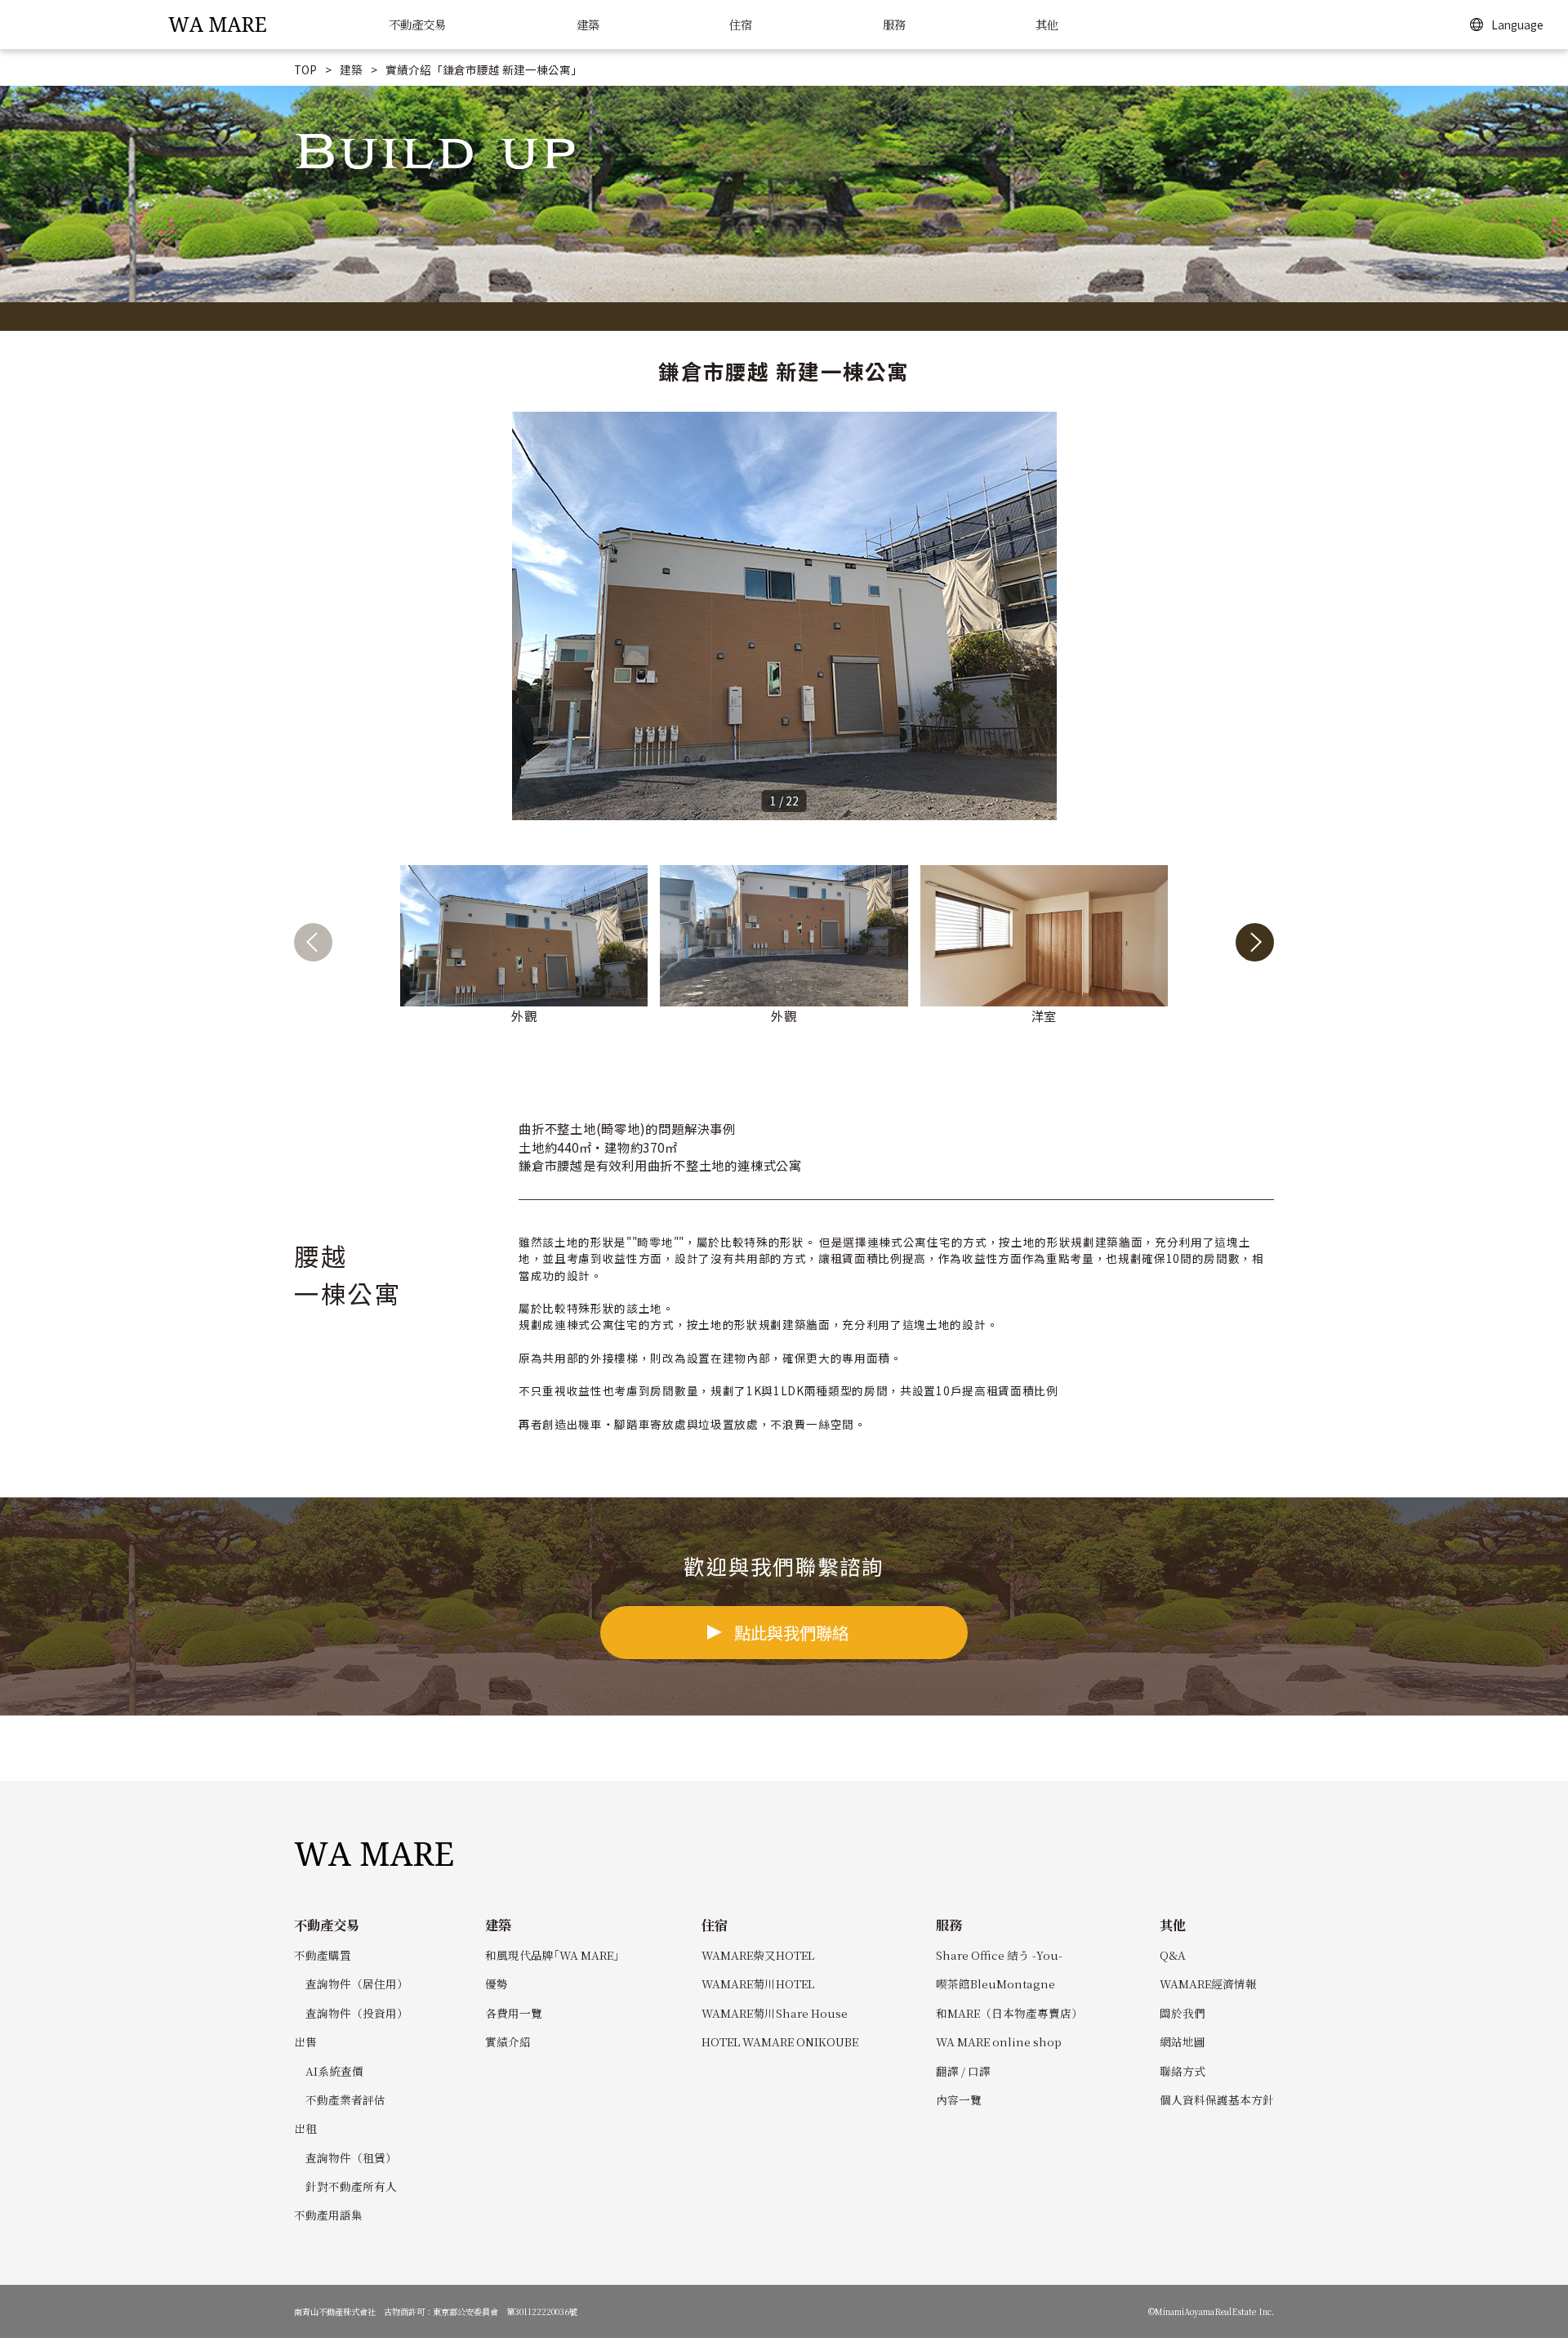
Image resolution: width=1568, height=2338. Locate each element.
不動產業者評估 (345, 2099)
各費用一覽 (514, 2013)
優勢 (497, 1983)
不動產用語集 (328, 2215)
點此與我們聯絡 (791, 1632)
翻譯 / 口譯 (963, 2071)
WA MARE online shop (999, 2041)
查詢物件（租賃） (351, 2157)
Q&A (1173, 1955)
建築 (351, 69)
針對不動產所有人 (351, 2186)
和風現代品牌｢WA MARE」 (555, 1955)
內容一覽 (959, 2099)
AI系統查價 (334, 2071)
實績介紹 (508, 2041)
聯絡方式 (1183, 2071)
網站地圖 (1183, 2041)
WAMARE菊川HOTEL (758, 1983)
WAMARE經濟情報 (1208, 1983)
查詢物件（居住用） (357, 1983)
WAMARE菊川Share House (775, 2013)
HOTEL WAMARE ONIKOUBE (780, 2041)
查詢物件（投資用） (357, 2013)
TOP (305, 69)
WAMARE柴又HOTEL (758, 1955)
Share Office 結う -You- (999, 1955)
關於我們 (1183, 2013)
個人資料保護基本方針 (1217, 2099)
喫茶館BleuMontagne (996, 1983)
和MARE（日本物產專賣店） (1009, 2013)
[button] (1255, 945)
